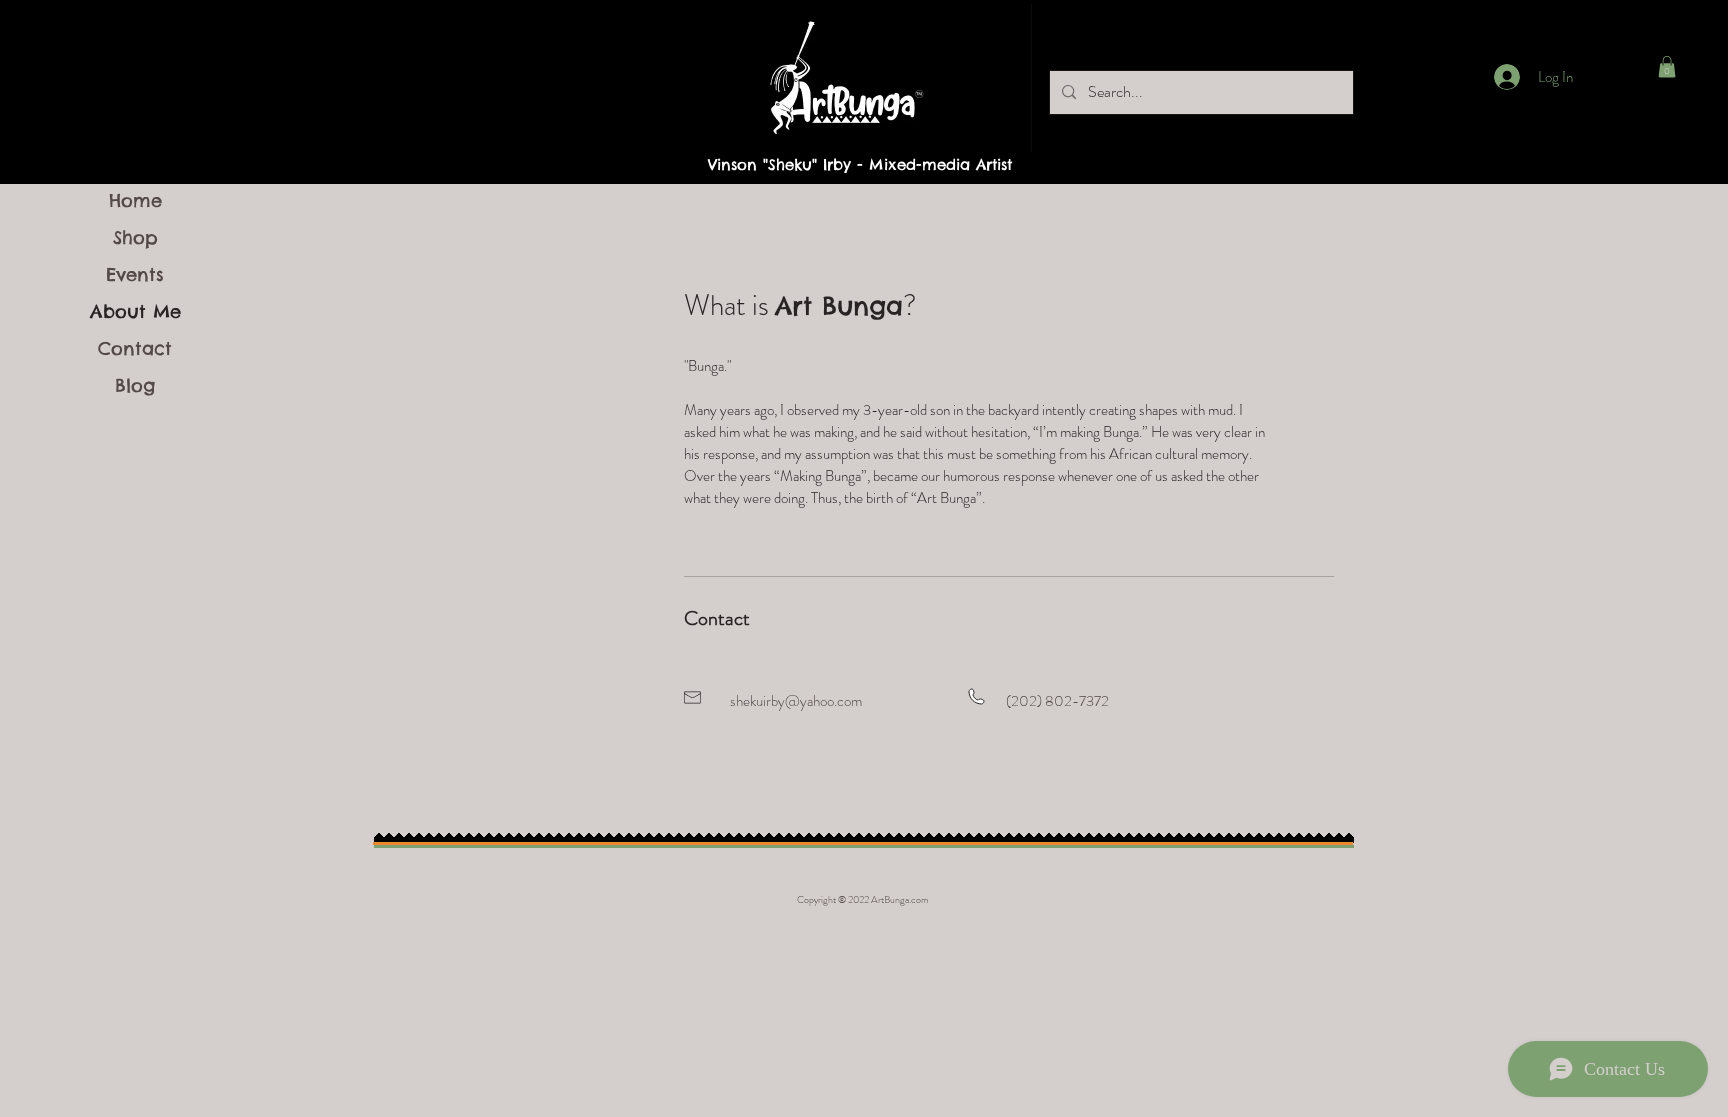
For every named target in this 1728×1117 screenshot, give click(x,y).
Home (135, 200)
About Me (135, 311)
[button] (1667, 67)
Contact (135, 348)
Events (135, 274)
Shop (135, 237)
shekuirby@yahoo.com (796, 701)
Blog (135, 385)
